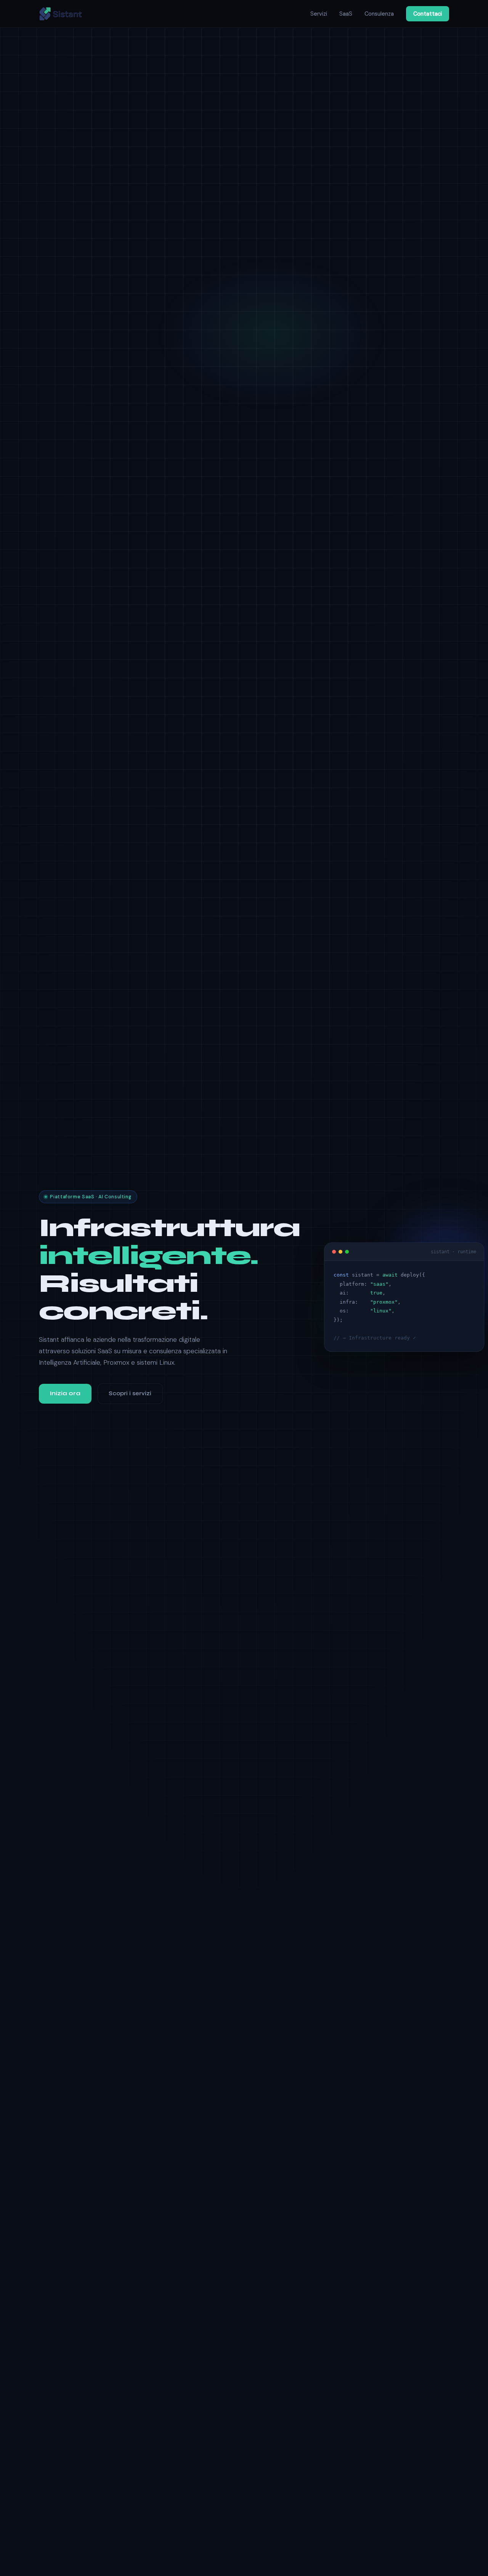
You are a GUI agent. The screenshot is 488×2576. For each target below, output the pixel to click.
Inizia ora (65, 1393)
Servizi (319, 14)
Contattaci (428, 14)
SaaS (346, 14)
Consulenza (379, 14)
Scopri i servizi (130, 1393)
